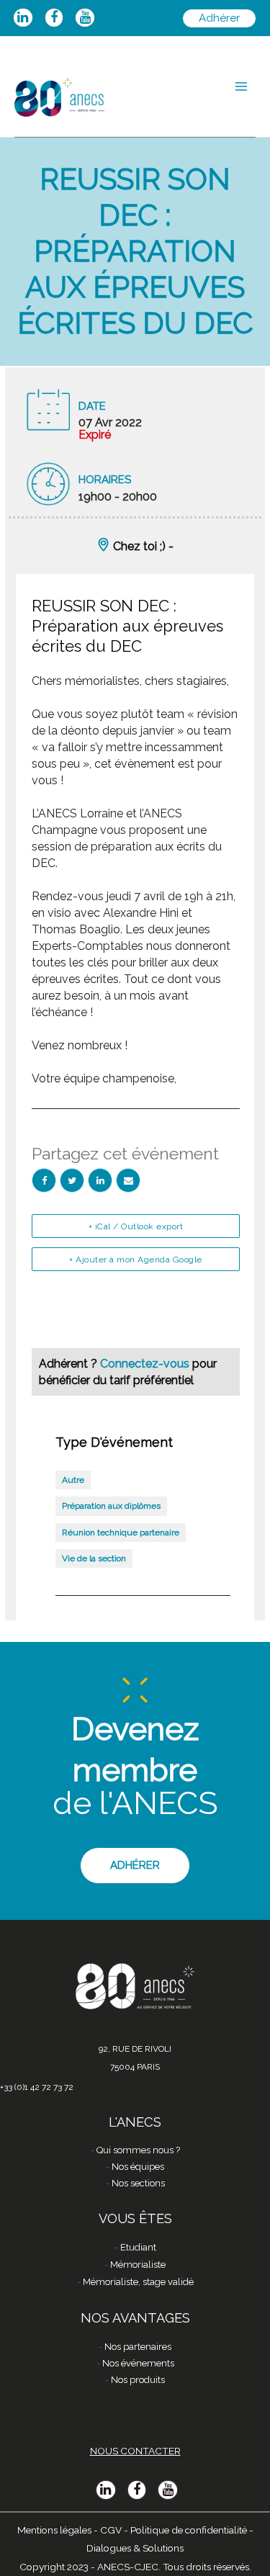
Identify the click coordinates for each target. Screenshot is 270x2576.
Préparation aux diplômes (111, 1506)
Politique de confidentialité (189, 2530)
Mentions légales (54, 2530)
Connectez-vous (146, 1364)
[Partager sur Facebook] (44, 1180)
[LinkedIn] (100, 1180)
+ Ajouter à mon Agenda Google (136, 1260)
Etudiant (138, 2247)
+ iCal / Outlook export (136, 1226)
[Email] (128, 1180)
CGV (111, 2530)
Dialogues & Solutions (135, 2548)
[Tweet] (72, 1180)
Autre (73, 1480)
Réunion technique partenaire (121, 1532)
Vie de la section (94, 1558)
